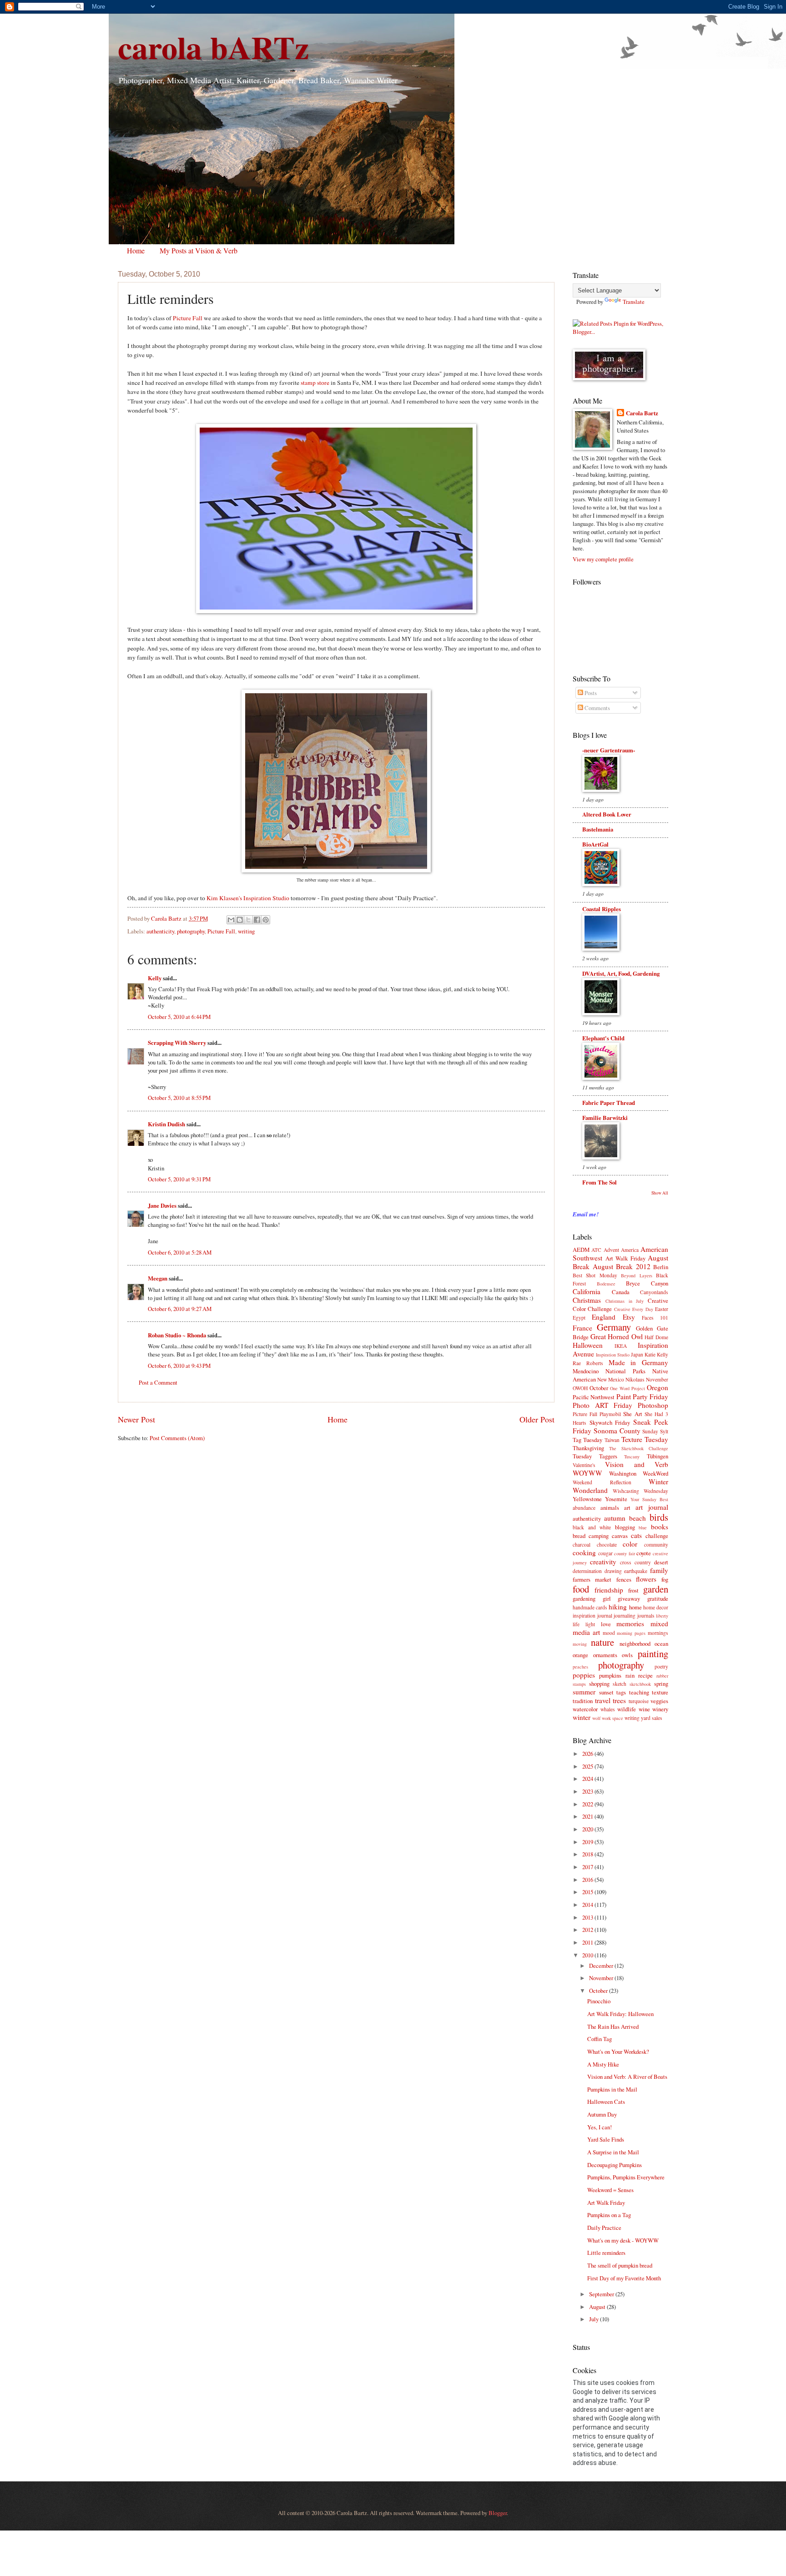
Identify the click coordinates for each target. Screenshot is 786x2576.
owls (627, 1655)
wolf (596, 1718)
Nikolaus (635, 1379)
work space (612, 1718)
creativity (603, 1562)
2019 (588, 1842)
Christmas (587, 1300)
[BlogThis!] (240, 920)
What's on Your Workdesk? (618, 2052)
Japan (637, 1354)
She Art (632, 1414)
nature (602, 1642)
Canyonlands (654, 1292)
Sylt (664, 1431)
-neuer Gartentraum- (609, 750)
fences (624, 1579)
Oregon (658, 1387)
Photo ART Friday (602, 1405)
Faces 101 (655, 1318)
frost (633, 1590)
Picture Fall (188, 318)
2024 (588, 1779)
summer (584, 1692)
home (635, 1607)
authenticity (160, 931)
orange (580, 1655)
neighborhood (635, 1643)
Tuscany (632, 1457)
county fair (625, 1553)
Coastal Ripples (602, 909)
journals (646, 1616)
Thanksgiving (588, 1448)
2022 (588, 1804)
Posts (590, 693)
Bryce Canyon (647, 1283)
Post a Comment (158, 1382)
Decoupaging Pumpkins (615, 2165)
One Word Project (627, 1388)
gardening (584, 1598)
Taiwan (612, 1440)
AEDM (581, 1250)
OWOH (580, 1388)
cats (636, 1535)
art (627, 1507)
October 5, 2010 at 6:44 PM (179, 1017)
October (599, 1388)
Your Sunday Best (649, 1499)
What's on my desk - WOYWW (623, 2240)
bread (579, 1536)
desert (661, 1562)
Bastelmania (598, 829)
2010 (588, 1955)
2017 (588, 1867)
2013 (588, 1917)
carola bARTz (213, 47)
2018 (588, 1854)
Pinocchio (599, 2001)
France (582, 1328)
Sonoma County (617, 1431)
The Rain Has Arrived (613, 2027)
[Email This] (231, 920)
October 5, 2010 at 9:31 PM (179, 1179)
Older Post (537, 1419)
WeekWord (655, 1473)
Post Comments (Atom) (177, 1438)
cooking (584, 1553)
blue (643, 1527)
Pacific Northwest (594, 1397)
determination (587, 1571)
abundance (584, 1508)
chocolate (607, 1545)
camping (599, 1536)
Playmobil (610, 1414)
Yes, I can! (600, 2127)
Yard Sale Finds (606, 2139)
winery (660, 1709)
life (576, 1624)
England (604, 1317)
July (595, 2319)
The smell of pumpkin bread (620, 2265)
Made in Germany (639, 1362)
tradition (583, 1701)
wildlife (627, 1709)
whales (608, 1709)
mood (609, 1633)
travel (603, 1700)
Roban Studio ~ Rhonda (177, 1335)
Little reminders (606, 2253)
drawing (613, 1571)
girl (607, 1598)
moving (580, 1644)
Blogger (498, 2513)
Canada (621, 1292)
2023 (588, 1791)
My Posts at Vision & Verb (199, 250)
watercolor (585, 1709)
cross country (635, 1562)
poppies (584, 1675)
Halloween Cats (606, 2102)
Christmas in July (625, 1301)
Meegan (158, 1278)
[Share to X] (248, 920)
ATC (596, 1250)
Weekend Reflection (602, 1482)
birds (659, 1517)
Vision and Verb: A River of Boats (627, 2077)
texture (660, 1692)
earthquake (636, 1571)
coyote (644, 1553)
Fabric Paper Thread (609, 1103)
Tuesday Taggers (595, 1456)
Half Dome (656, 1337)
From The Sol (600, 1182)
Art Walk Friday (625, 1258)
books (660, 1527)
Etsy (629, 1317)
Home (136, 250)
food (581, 1589)
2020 (588, 1829)
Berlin (661, 1267)
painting (653, 1653)
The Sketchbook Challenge (639, 1448)
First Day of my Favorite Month (624, 2278)
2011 (588, 1942)
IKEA (621, 1346)
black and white (592, 1527)
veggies (659, 1701)
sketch (620, 1684)
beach (637, 1518)
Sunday (650, 1431)
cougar (605, 1553)
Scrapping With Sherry (177, 1043)
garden (656, 1589)
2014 (588, 1905)
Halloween (588, 1345)
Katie (650, 1354)
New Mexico (611, 1379)
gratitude (658, 1598)
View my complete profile (603, 559)
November (657, 1379)
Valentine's (584, 1465)
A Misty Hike (603, 2064)
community (656, 1545)
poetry (661, 1666)
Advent (611, 1250)
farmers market (592, 1579)
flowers (646, 1579)
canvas (620, 1536)
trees (619, 1700)
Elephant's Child (603, 1038)
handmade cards (590, 1607)
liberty (662, 1616)
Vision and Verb (637, 1464)
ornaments (605, 1655)
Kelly (155, 978)
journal (605, 1616)
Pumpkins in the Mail (612, 2089)
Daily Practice (604, 2228)
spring (661, 1684)
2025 (588, 1766)
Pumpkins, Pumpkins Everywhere (626, 2177)
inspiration (584, 1616)
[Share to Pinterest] (266, 920)
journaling (625, 1616)
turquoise (639, 1701)
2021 (588, 1816)
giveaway (629, 1598)
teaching (639, 1692)
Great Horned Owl (617, 1336)
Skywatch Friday (610, 1422)
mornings (658, 1633)
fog (665, 1579)
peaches (580, 1667)
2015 (588, 1892)
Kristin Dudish (166, 1124)
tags (621, 1692)
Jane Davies (162, 1205)
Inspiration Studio (613, 1355)
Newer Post (136, 1419)
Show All (660, 1193)
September (602, 2294)
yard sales (652, 1718)
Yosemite (616, 1499)
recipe (645, 1675)
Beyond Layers (636, 1275)
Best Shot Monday (595, 1275)
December (602, 1966)
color (630, 1544)
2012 (588, 1930)
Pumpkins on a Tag (609, 2215)
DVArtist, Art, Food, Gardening (621, 973)
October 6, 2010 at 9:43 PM (179, 1366)
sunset (606, 1692)
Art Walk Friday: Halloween (620, 2014)
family (659, 1570)
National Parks (625, 1371)
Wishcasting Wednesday (640, 1491)
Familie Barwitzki (605, 1118)
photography (191, 931)
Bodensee (606, 1284)
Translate (634, 302)
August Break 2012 (622, 1266)
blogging (625, 1527)
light (590, 1624)
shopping (599, 1684)
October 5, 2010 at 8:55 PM (179, 1098)
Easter (662, 1309)
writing (246, 931)
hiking (618, 1607)
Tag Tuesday (587, 1440)
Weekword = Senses (610, 2190)
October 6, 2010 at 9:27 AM (180, 1309)
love (606, 1624)
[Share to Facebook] (257, 920)
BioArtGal (595, 844)
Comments (597, 708)
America (630, 1250)
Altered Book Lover (607, 814)
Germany (614, 1327)
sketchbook (640, 1684)
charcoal (582, 1545)
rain (630, 1675)
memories (630, 1623)
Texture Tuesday (645, 1439)
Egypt (579, 1318)
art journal (652, 1507)
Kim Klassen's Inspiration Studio (248, 898)
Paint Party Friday (642, 1396)
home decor (656, 1607)
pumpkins (610, 1675)
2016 (588, 1880)
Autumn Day (602, 2114)
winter (582, 1717)
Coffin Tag (600, 2039)
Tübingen (658, 1456)
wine (644, 1709)
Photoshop (653, 1405)
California (587, 1291)
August (598, 2307)
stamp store (315, 383)
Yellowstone (587, 1499)
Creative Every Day (634, 1309)
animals (610, 1507)
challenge (657, 1536)
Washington (623, 1473)
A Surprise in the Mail (613, 2152)
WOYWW (587, 1473)
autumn (615, 1518)
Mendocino (586, 1371)
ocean (661, 1643)
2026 (588, 1754)
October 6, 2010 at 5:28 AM (180, 1252)
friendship (609, 1590)
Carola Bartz (642, 413)
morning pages (631, 1633)
